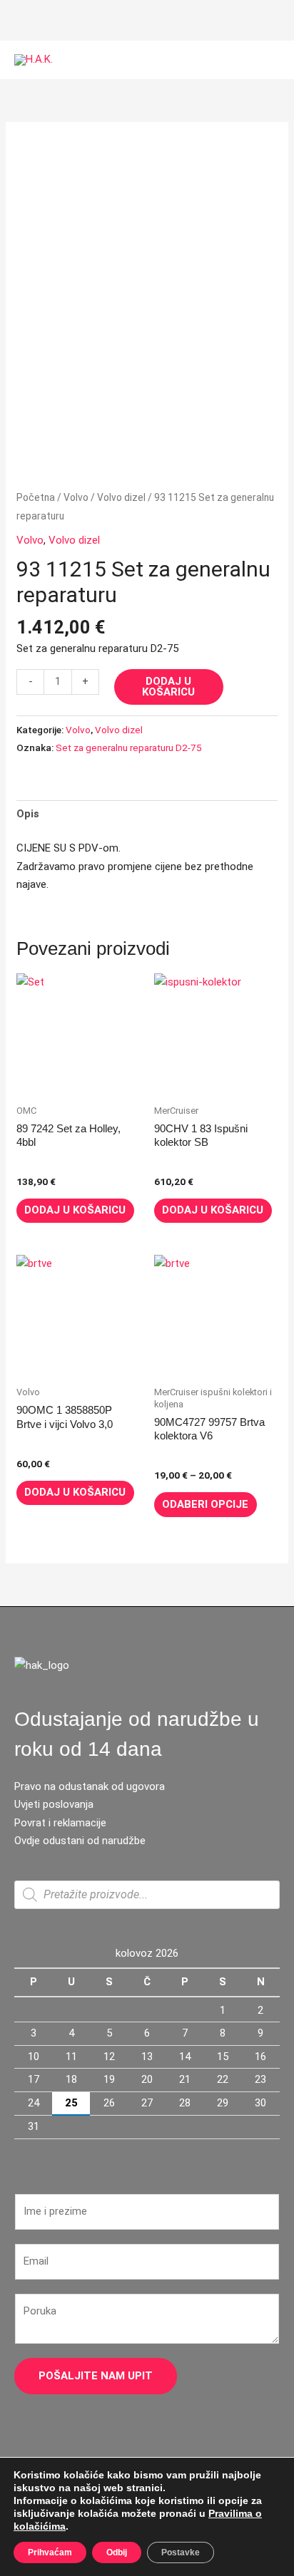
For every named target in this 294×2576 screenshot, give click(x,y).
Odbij (117, 2552)
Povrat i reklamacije (60, 1823)
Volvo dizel (121, 497)
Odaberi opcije (205, 1504)
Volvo (76, 497)
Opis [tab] (28, 814)
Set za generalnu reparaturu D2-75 (129, 748)
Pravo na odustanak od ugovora (90, 1786)
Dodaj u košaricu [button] (75, 1210)
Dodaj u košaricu (168, 687)
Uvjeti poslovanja (54, 1804)
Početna (36, 497)
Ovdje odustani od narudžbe (80, 1841)
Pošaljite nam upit (96, 2376)
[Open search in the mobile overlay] (147, 1895)
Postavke (181, 2552)
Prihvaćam (50, 2552)
